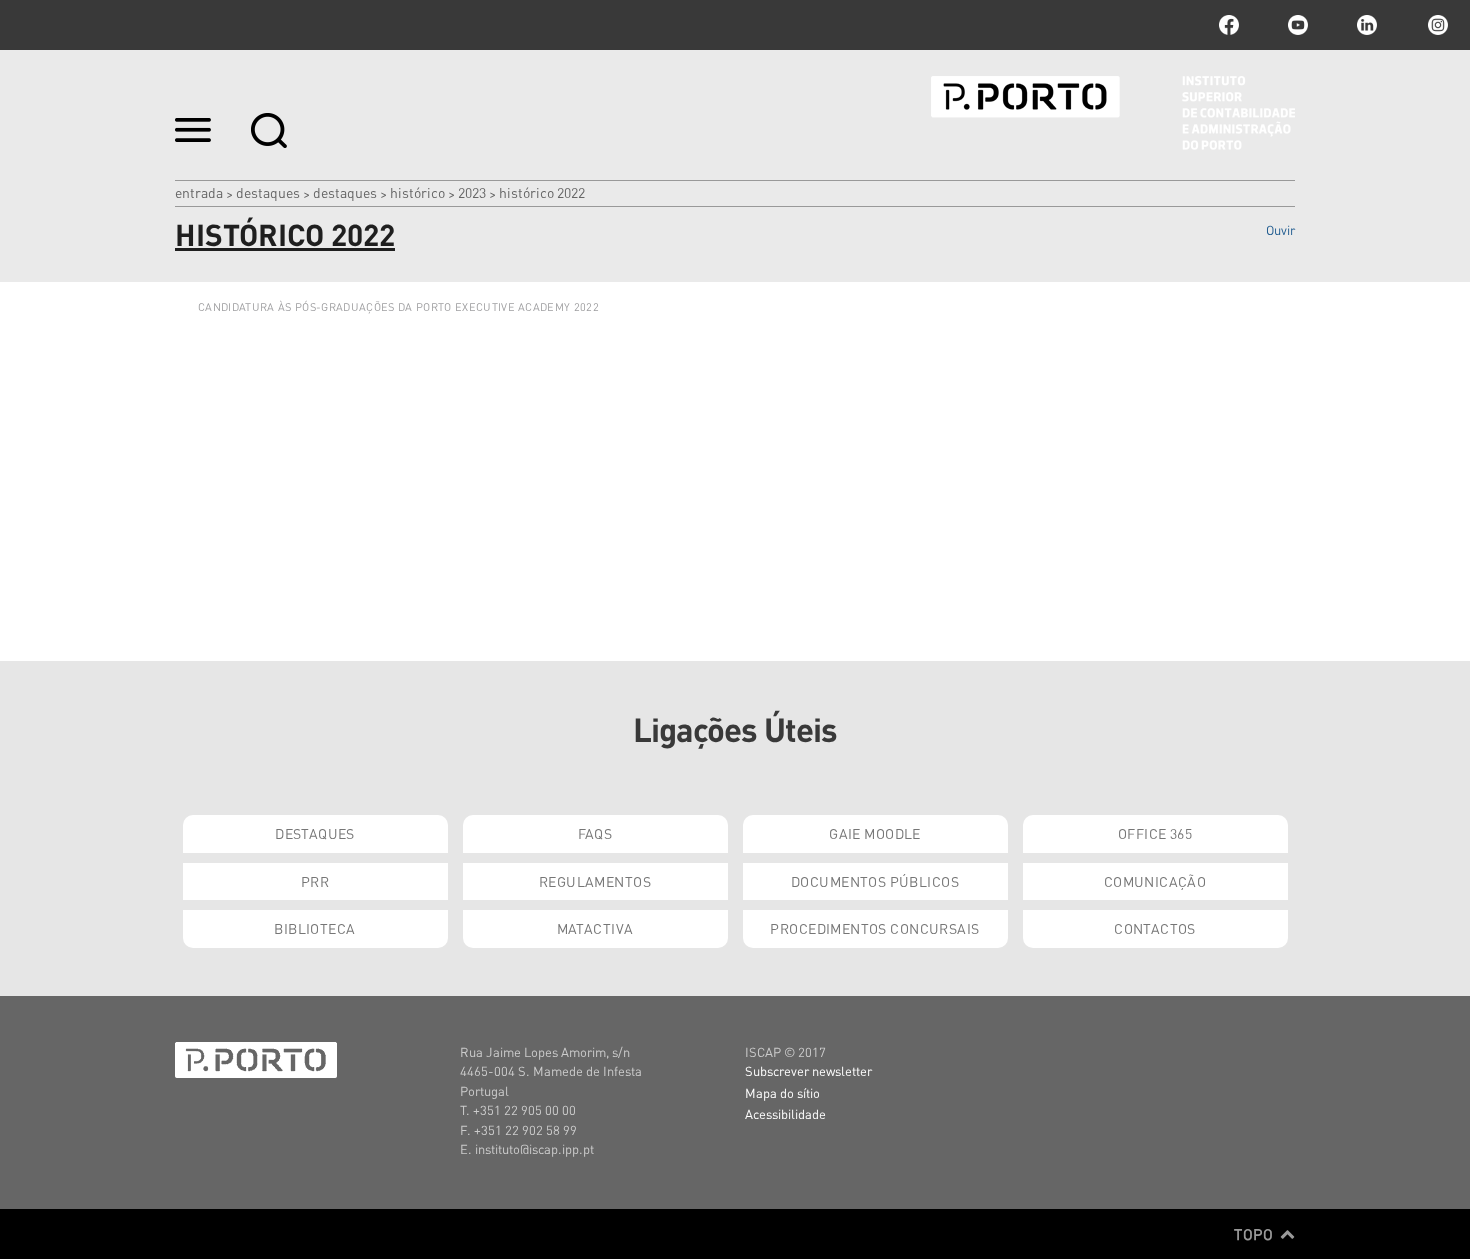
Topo (1255, 1234)
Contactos (1155, 928)
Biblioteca (314, 928)
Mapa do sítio (782, 1092)
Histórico (417, 192)
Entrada (199, 192)
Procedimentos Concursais (874, 928)
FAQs (595, 833)
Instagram (1436, 25)
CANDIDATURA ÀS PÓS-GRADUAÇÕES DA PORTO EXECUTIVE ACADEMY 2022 (398, 307)
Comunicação (1155, 881)
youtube (1298, 25)
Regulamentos (595, 881)
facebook (1229, 25)
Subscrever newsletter (808, 1070)
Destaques (268, 192)
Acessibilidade (785, 1113)
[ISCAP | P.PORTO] (1113, 113)
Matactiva (595, 928)
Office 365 (1155, 833)
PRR (315, 881)
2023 (472, 192)
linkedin (1367, 25)
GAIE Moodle (875, 833)
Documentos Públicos (875, 881)
